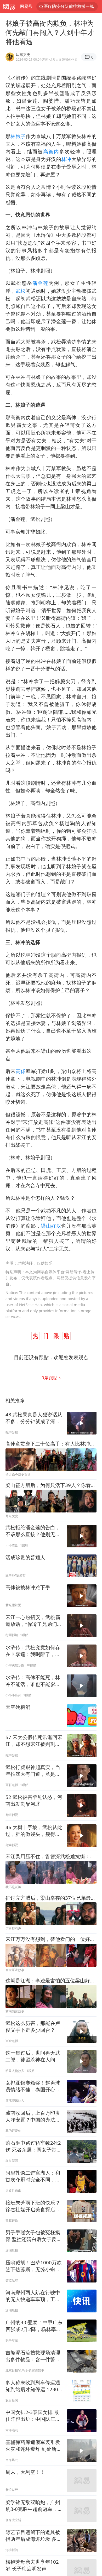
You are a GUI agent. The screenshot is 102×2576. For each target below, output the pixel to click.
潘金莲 (41, 283)
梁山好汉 (51, 1226)
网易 (9, 7)
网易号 (26, 6)
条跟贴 (50, 1378)
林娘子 (18, 136)
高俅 (21, 1071)
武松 (21, 291)
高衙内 (51, 151)
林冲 (66, 159)
